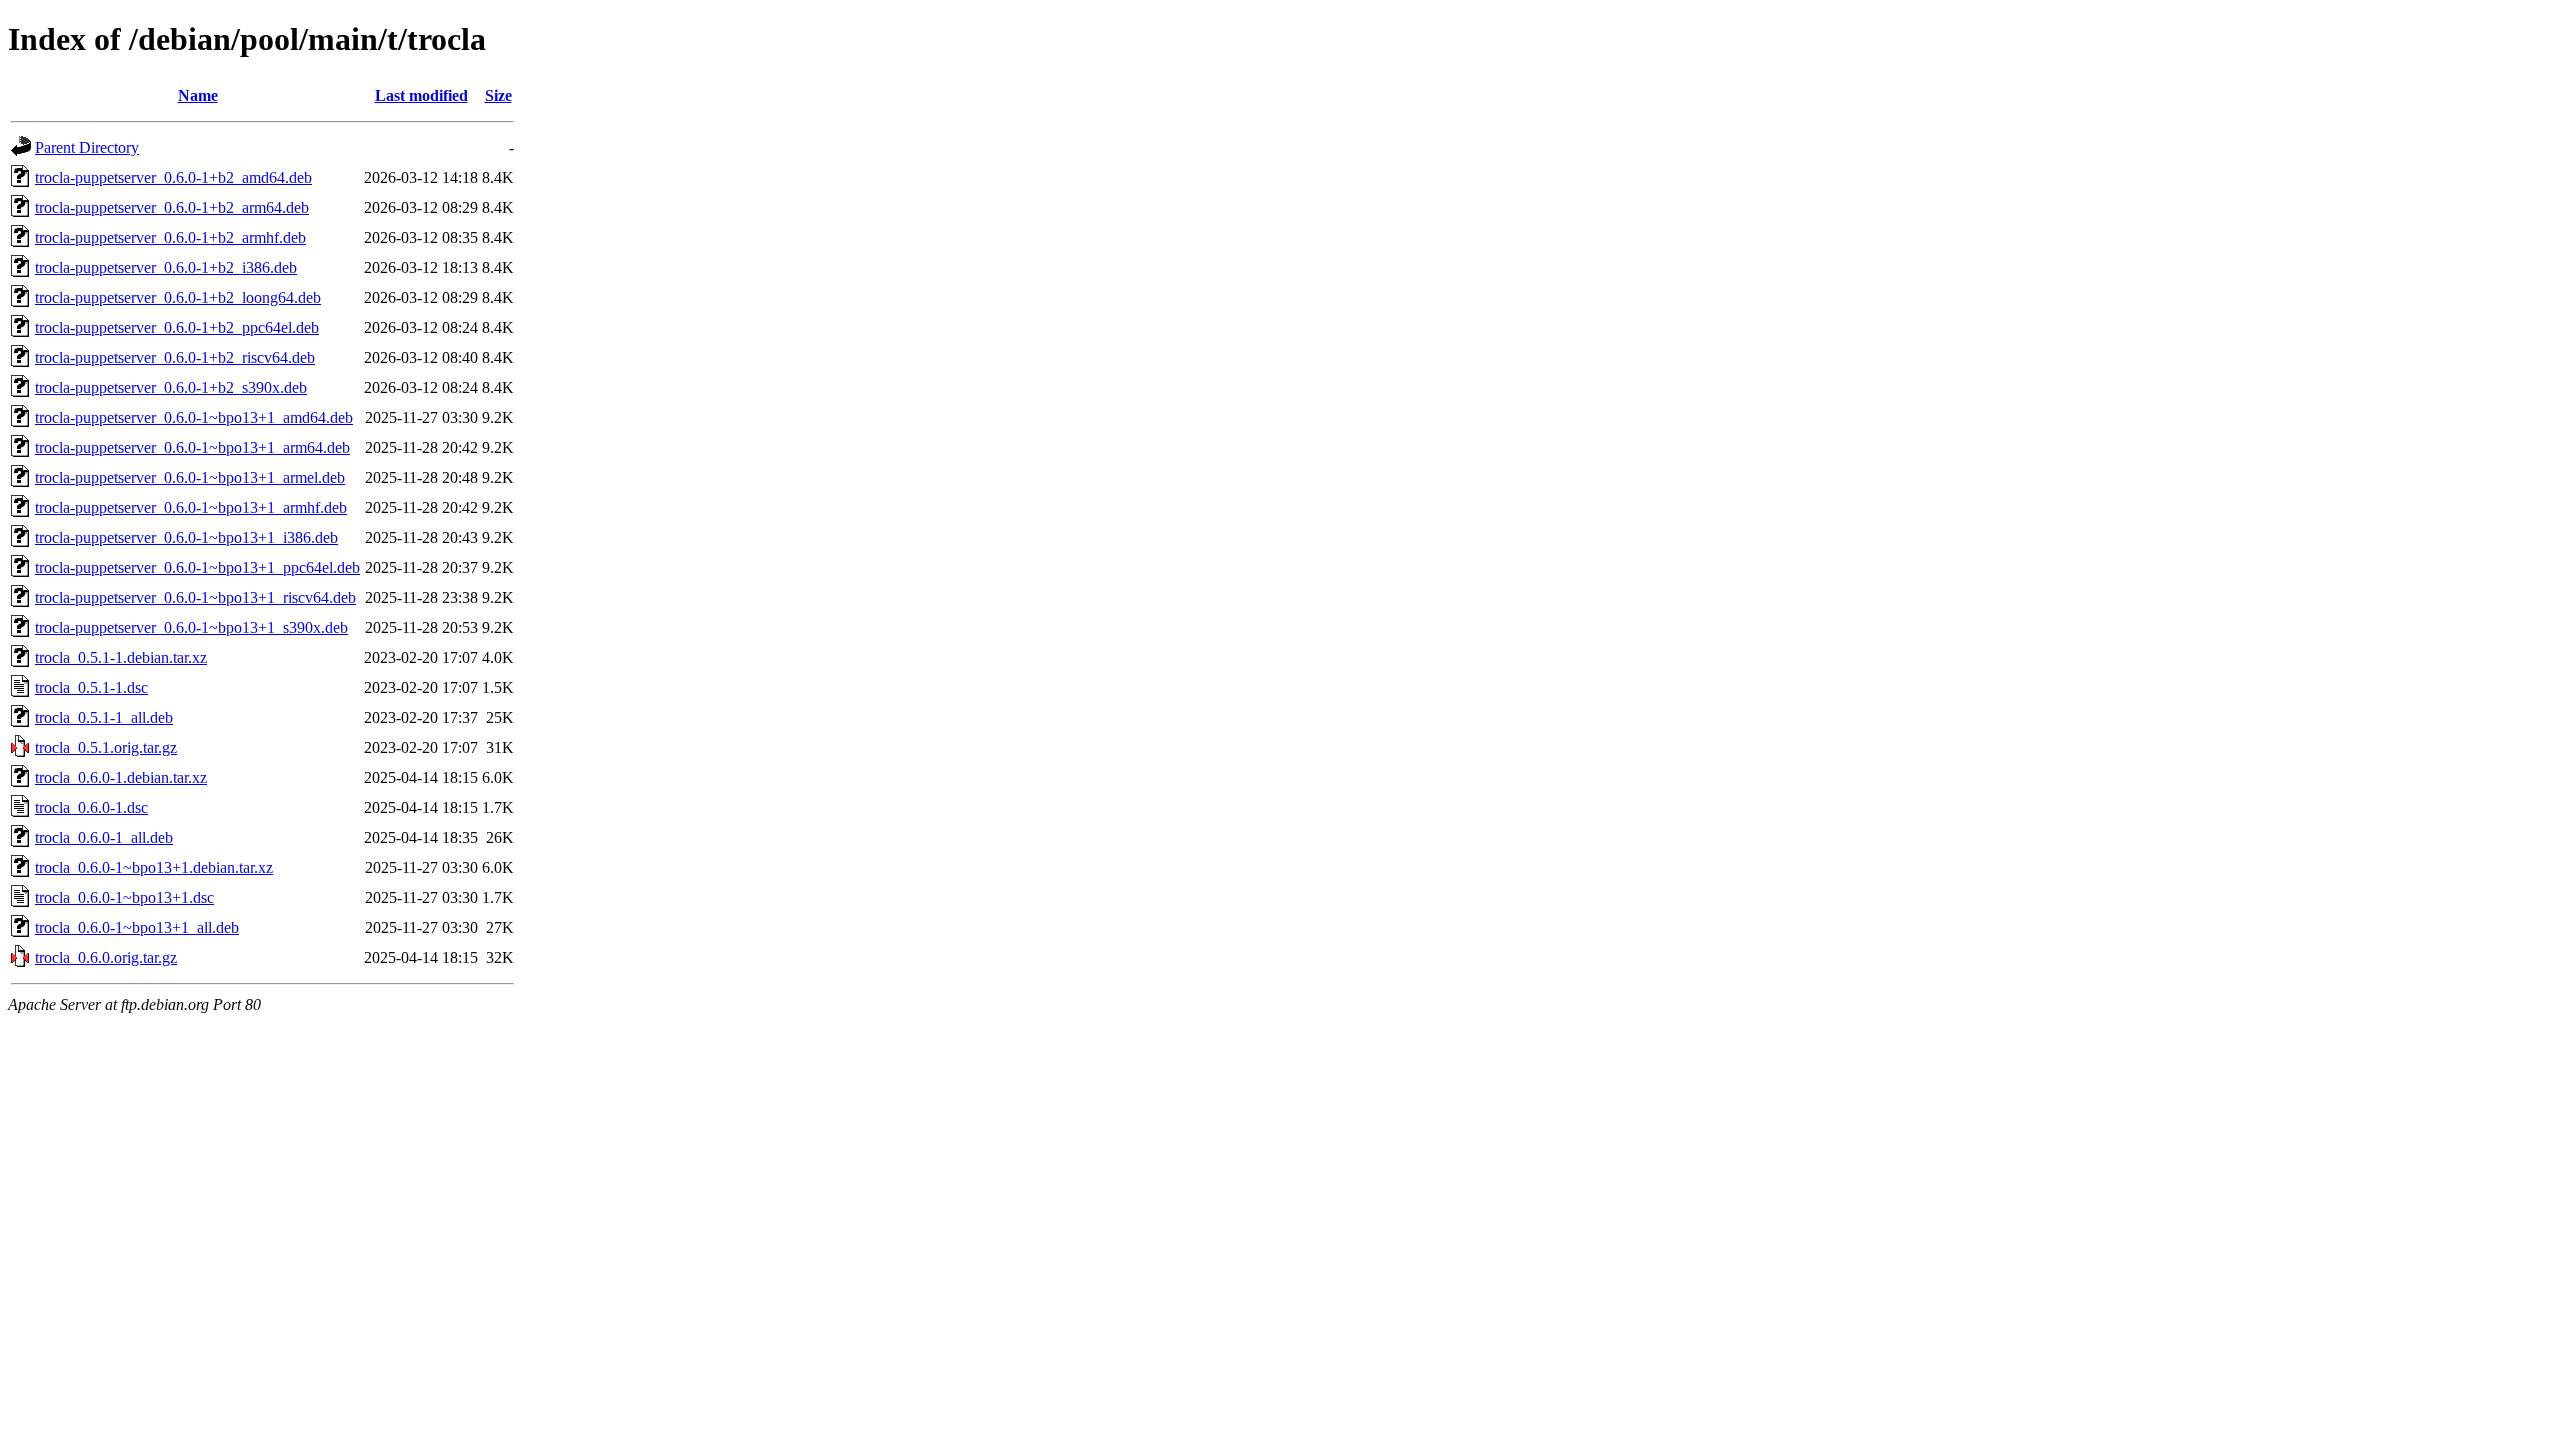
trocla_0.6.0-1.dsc (91, 807)
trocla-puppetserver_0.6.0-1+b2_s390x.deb (171, 387)
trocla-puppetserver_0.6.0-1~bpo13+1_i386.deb (186, 537)
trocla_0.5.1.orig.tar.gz (106, 747)
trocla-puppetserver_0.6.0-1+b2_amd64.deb (173, 177)
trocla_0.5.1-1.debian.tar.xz (121, 657)
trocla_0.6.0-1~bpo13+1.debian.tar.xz (154, 867)
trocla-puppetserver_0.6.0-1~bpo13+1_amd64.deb (194, 417)
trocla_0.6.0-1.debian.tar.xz (121, 777)
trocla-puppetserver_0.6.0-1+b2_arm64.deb (172, 207)
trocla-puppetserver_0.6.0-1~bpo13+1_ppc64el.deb (197, 567)
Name (198, 95)
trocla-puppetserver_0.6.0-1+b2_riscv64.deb (175, 357)
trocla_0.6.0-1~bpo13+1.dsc (124, 897)
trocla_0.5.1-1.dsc (91, 687)
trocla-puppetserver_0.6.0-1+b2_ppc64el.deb (177, 327)
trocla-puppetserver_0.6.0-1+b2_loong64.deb (178, 297)
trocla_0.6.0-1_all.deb (104, 837)
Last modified (421, 95)
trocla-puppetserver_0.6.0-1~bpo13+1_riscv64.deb (195, 597)
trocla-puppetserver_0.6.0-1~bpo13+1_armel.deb (190, 477)
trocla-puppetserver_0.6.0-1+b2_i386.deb (166, 267)
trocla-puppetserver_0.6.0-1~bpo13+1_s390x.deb (191, 627)
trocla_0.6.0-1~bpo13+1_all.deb (137, 927)
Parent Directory (87, 147)
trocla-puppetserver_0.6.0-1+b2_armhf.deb (170, 237)
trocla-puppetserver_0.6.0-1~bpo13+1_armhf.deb (191, 507)
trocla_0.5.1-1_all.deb (104, 717)
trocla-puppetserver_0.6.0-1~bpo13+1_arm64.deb (192, 447)
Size (498, 95)
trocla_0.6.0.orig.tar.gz (106, 957)
